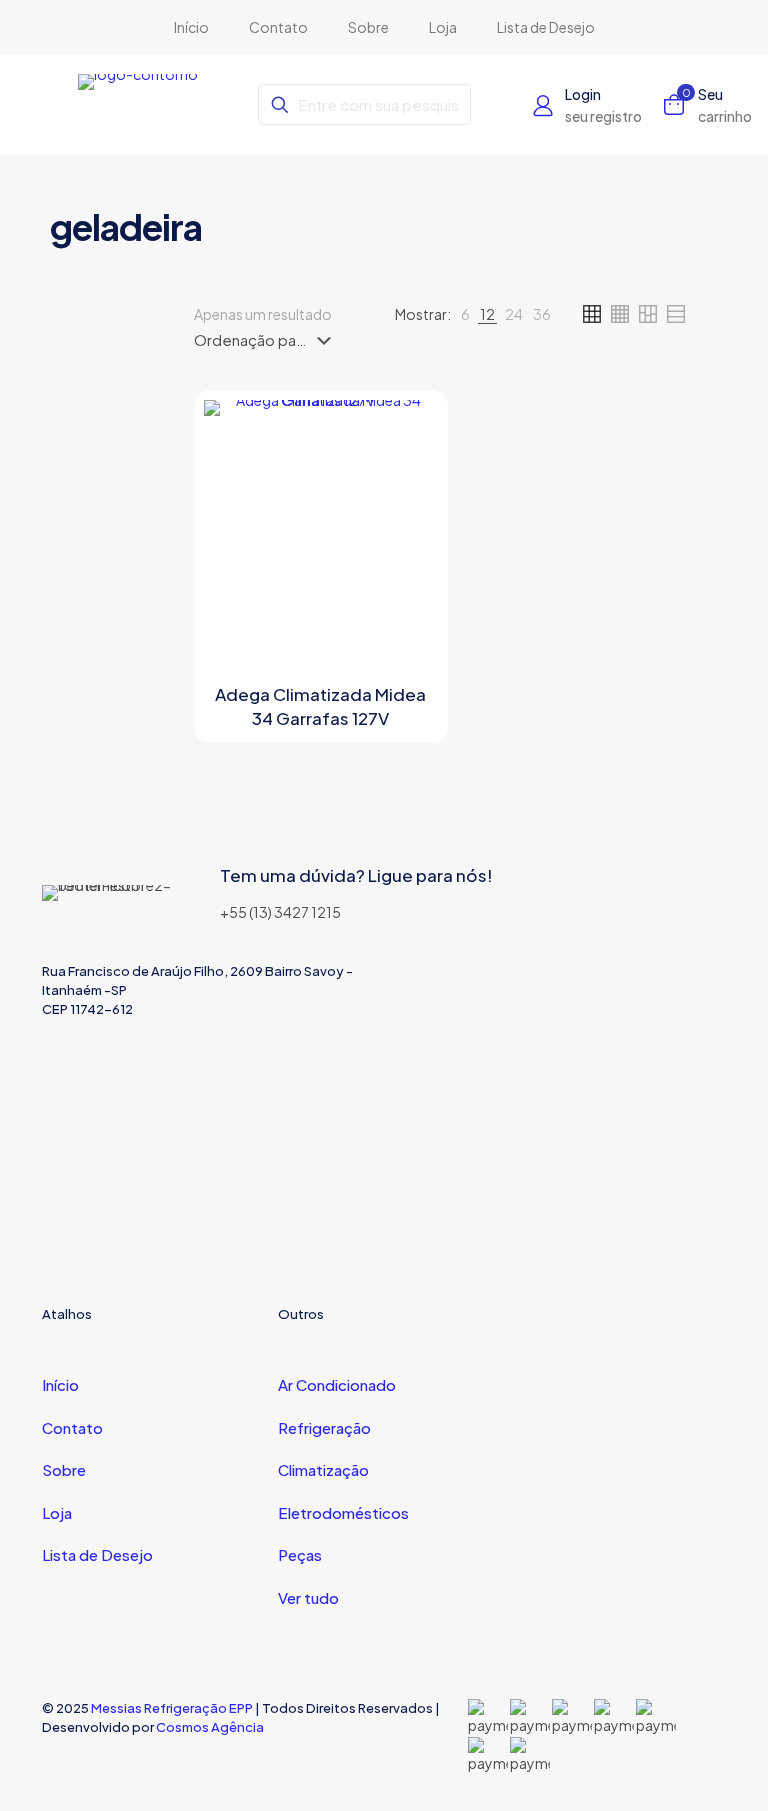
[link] (465, 314)
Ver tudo (308, 1597)
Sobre (64, 1469)
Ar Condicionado (337, 1384)
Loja (57, 1512)
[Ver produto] (410, 428)
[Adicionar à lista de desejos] (410, 471)
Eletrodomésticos (343, 1512)
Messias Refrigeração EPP (172, 1708)
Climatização (323, 1469)
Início (60, 1384)
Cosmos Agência (210, 1727)
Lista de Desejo (97, 1554)
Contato (72, 1427)
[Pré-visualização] (410, 514)
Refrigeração (324, 1427)
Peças (300, 1554)
